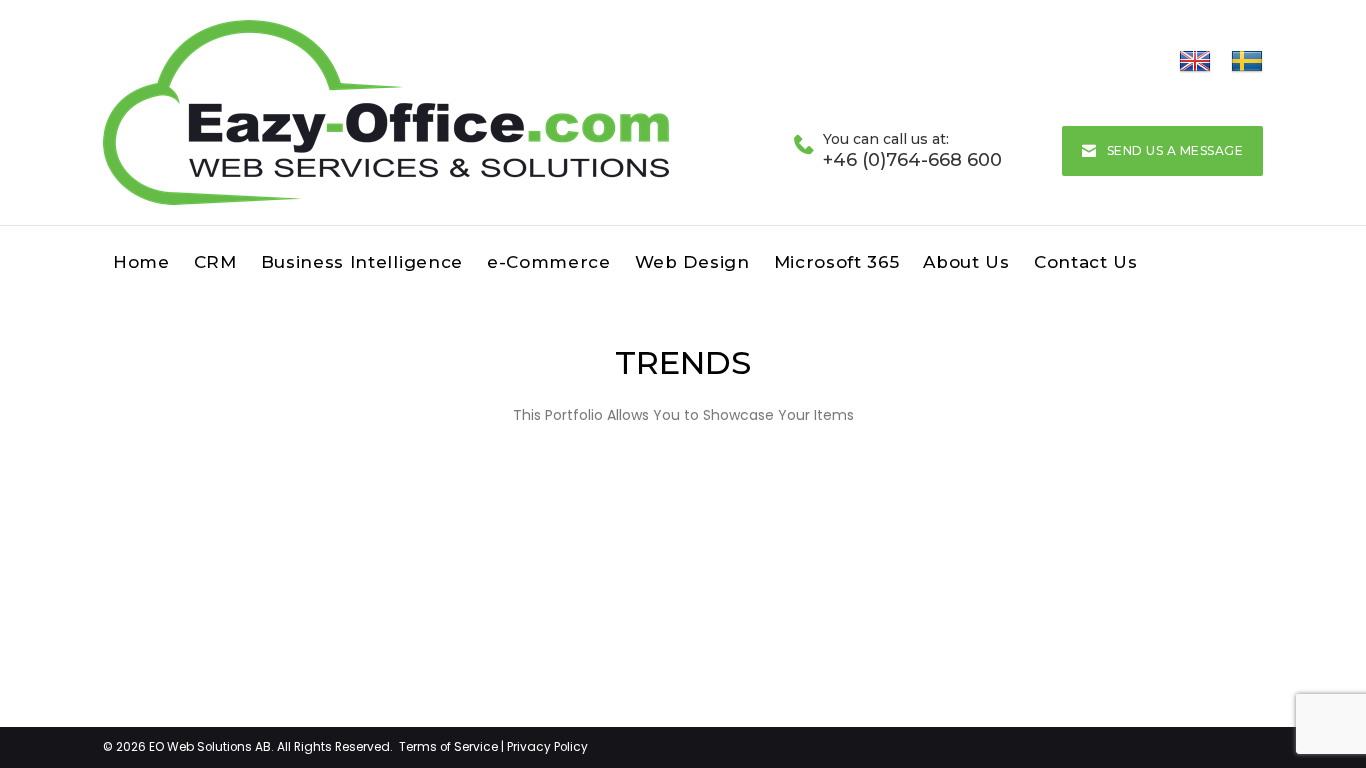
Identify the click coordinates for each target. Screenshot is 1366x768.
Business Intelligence (362, 262)
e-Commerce (549, 262)
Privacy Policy (547, 746)
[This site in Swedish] (1247, 61)
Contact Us (1086, 262)
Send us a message (1175, 150)
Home (141, 262)
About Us (966, 262)
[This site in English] (1195, 61)
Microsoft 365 (837, 262)
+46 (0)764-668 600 (912, 160)
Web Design (692, 262)
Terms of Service (448, 746)
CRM (215, 262)
